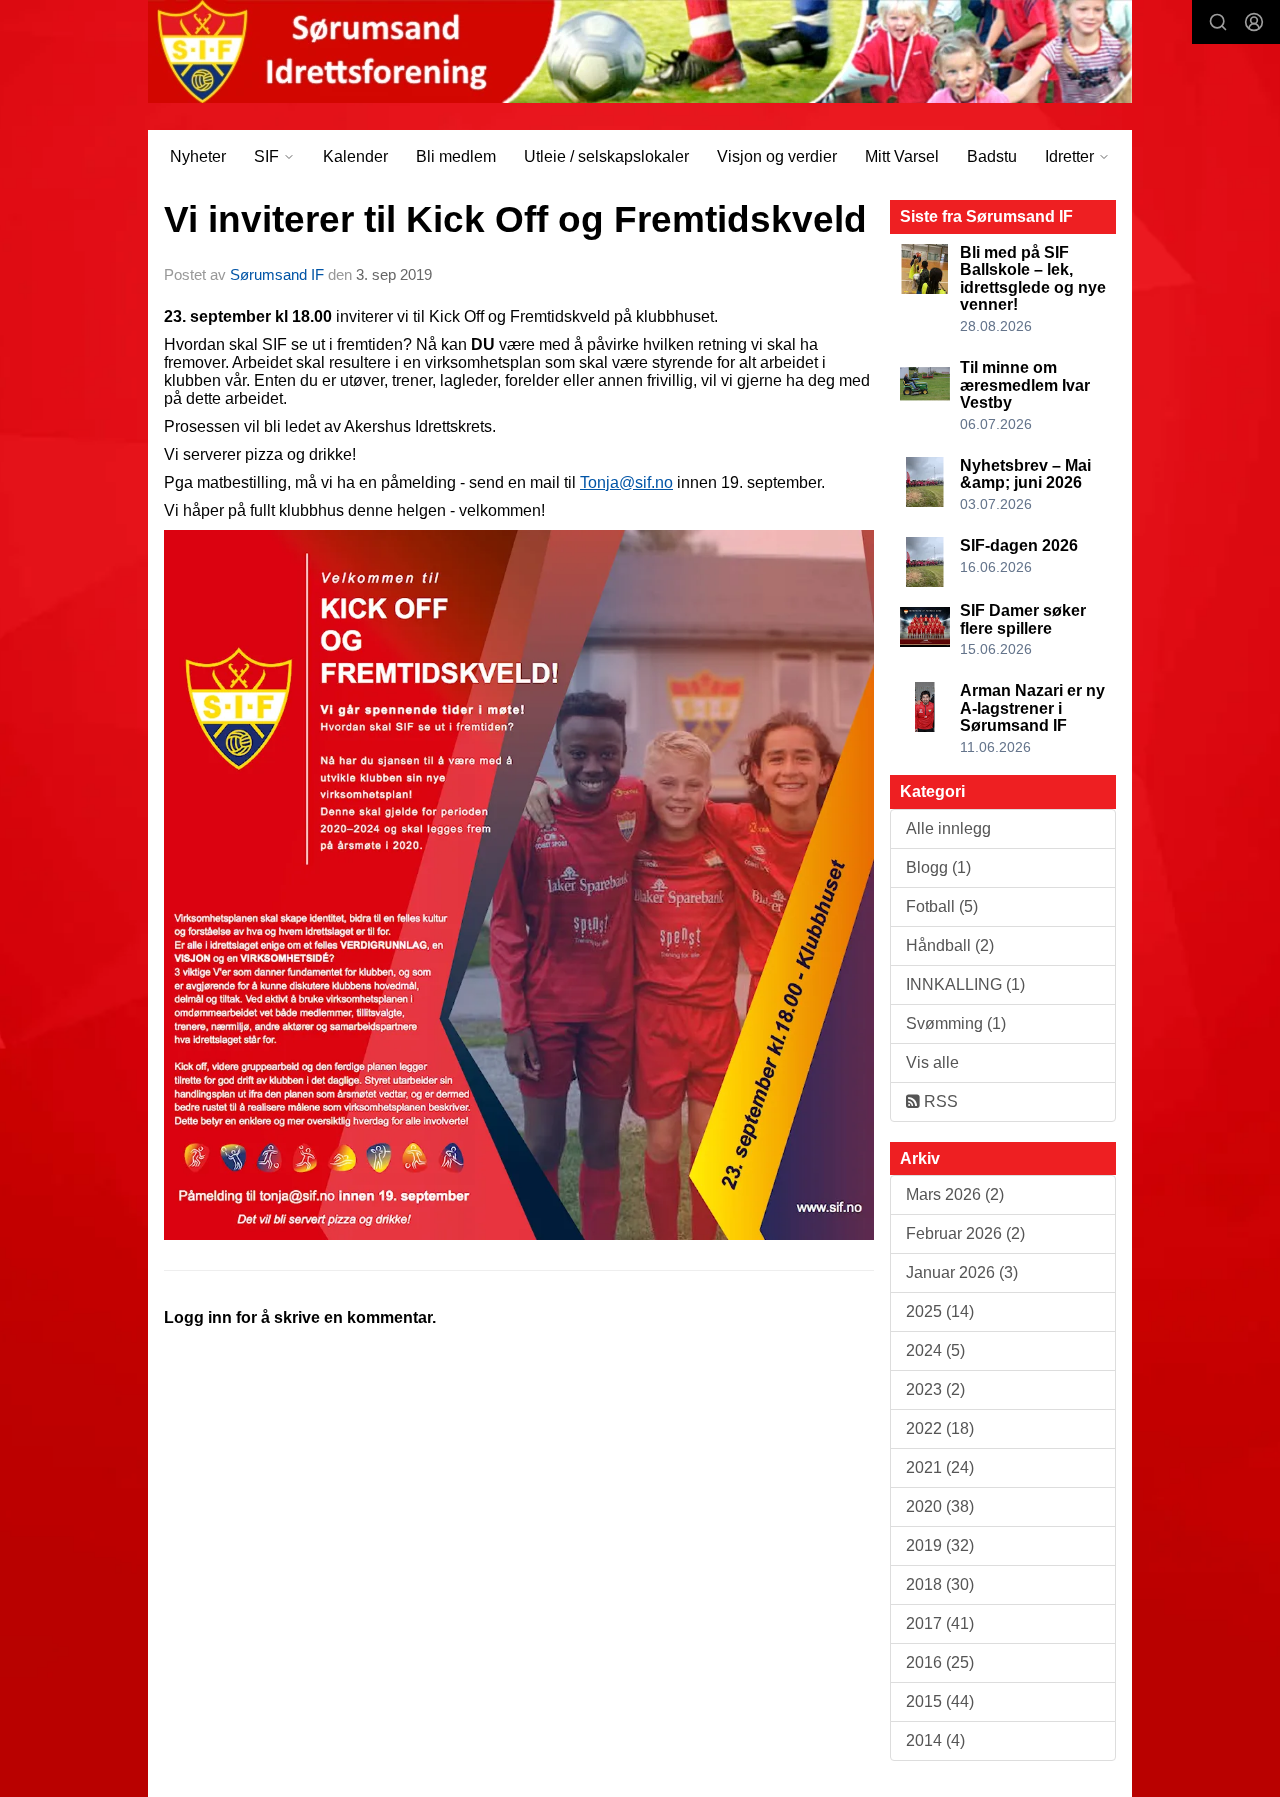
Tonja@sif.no (626, 482)
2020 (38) (940, 1506)
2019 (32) (940, 1545)
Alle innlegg (948, 828)
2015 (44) (940, 1701)
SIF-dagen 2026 (1019, 545)
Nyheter (198, 156)
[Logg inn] (1254, 22)
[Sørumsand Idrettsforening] (640, 51)
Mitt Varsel (902, 156)
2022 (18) (940, 1428)
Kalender (355, 156)
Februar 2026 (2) (965, 1233)
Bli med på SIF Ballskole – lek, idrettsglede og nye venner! (1033, 279)
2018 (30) (940, 1584)
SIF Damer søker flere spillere (1023, 619)
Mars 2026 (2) (955, 1194)
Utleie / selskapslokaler (606, 156)
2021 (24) (940, 1467)
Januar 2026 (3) (962, 1272)
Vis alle (932, 1062)
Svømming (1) (956, 1023)
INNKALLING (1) (965, 984)
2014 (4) (935, 1740)
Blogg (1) (938, 867)
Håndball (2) (950, 945)
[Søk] (1218, 22)
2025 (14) (940, 1311)
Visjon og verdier (777, 156)
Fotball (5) (942, 906)
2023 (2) (935, 1389)
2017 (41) (940, 1623)
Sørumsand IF (277, 274)
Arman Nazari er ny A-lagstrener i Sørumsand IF (1032, 708)
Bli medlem (456, 156)
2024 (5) (935, 1350)
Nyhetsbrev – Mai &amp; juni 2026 (1025, 474)
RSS (939, 1101)
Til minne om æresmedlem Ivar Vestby (1025, 385)
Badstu (992, 156)
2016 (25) (940, 1662)
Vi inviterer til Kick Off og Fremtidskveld (515, 219)
